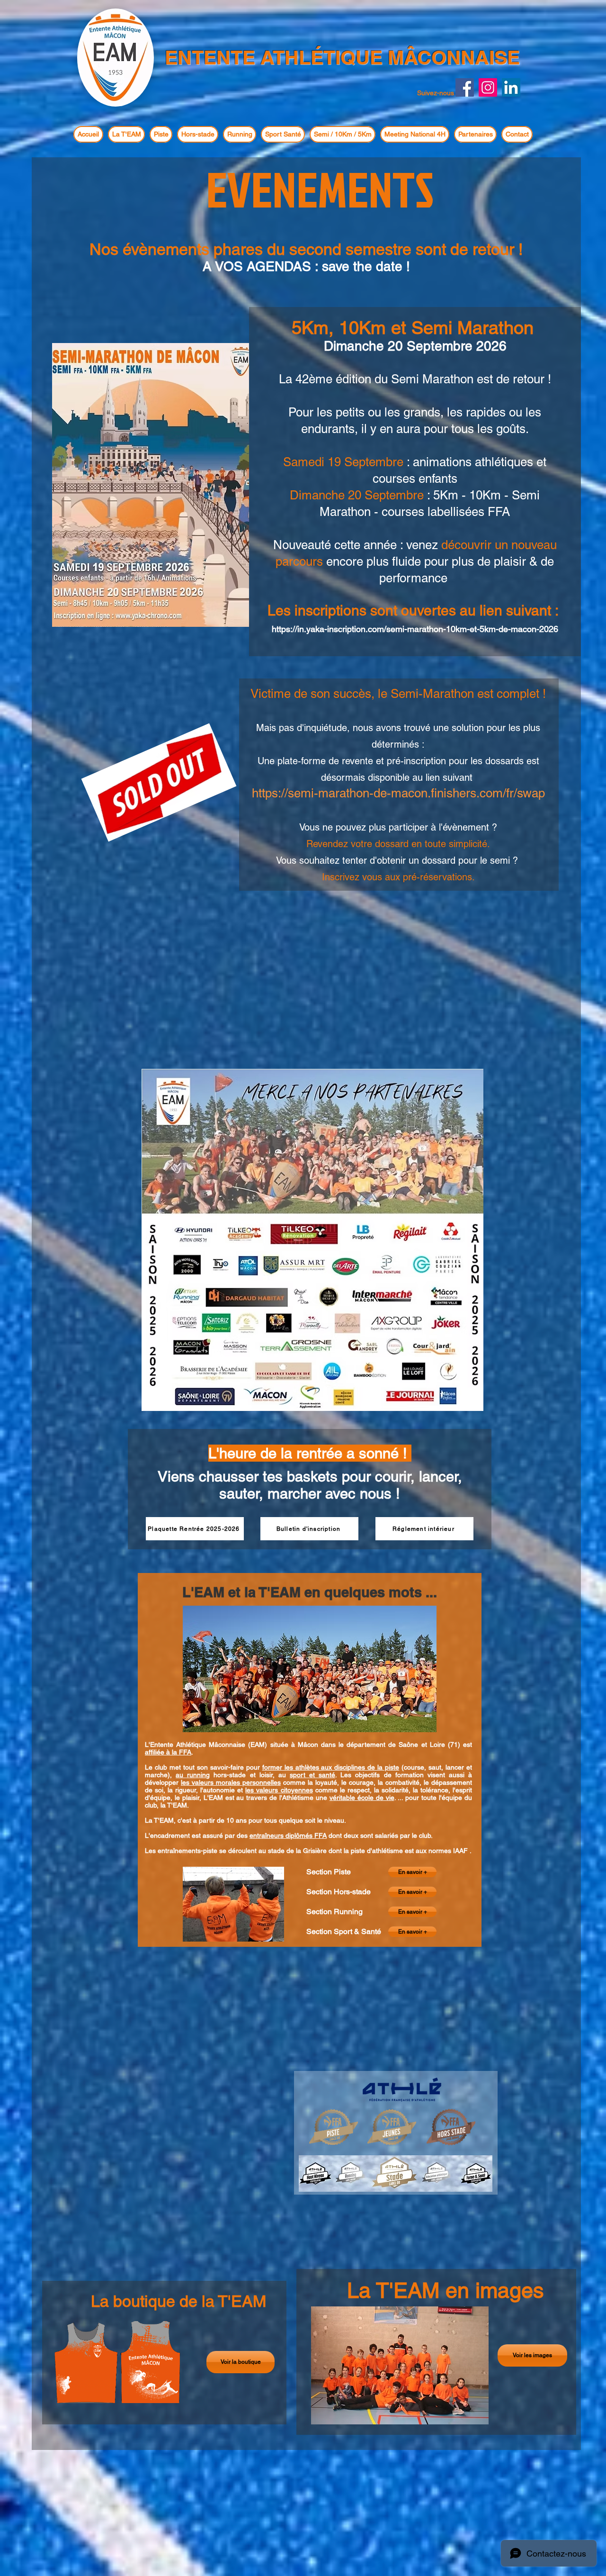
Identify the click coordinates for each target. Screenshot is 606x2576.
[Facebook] (465, 87)
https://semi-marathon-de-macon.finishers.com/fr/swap (398, 793)
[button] (126, 134)
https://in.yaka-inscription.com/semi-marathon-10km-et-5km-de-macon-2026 (415, 629)
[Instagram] (488, 87)
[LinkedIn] (511, 87)
